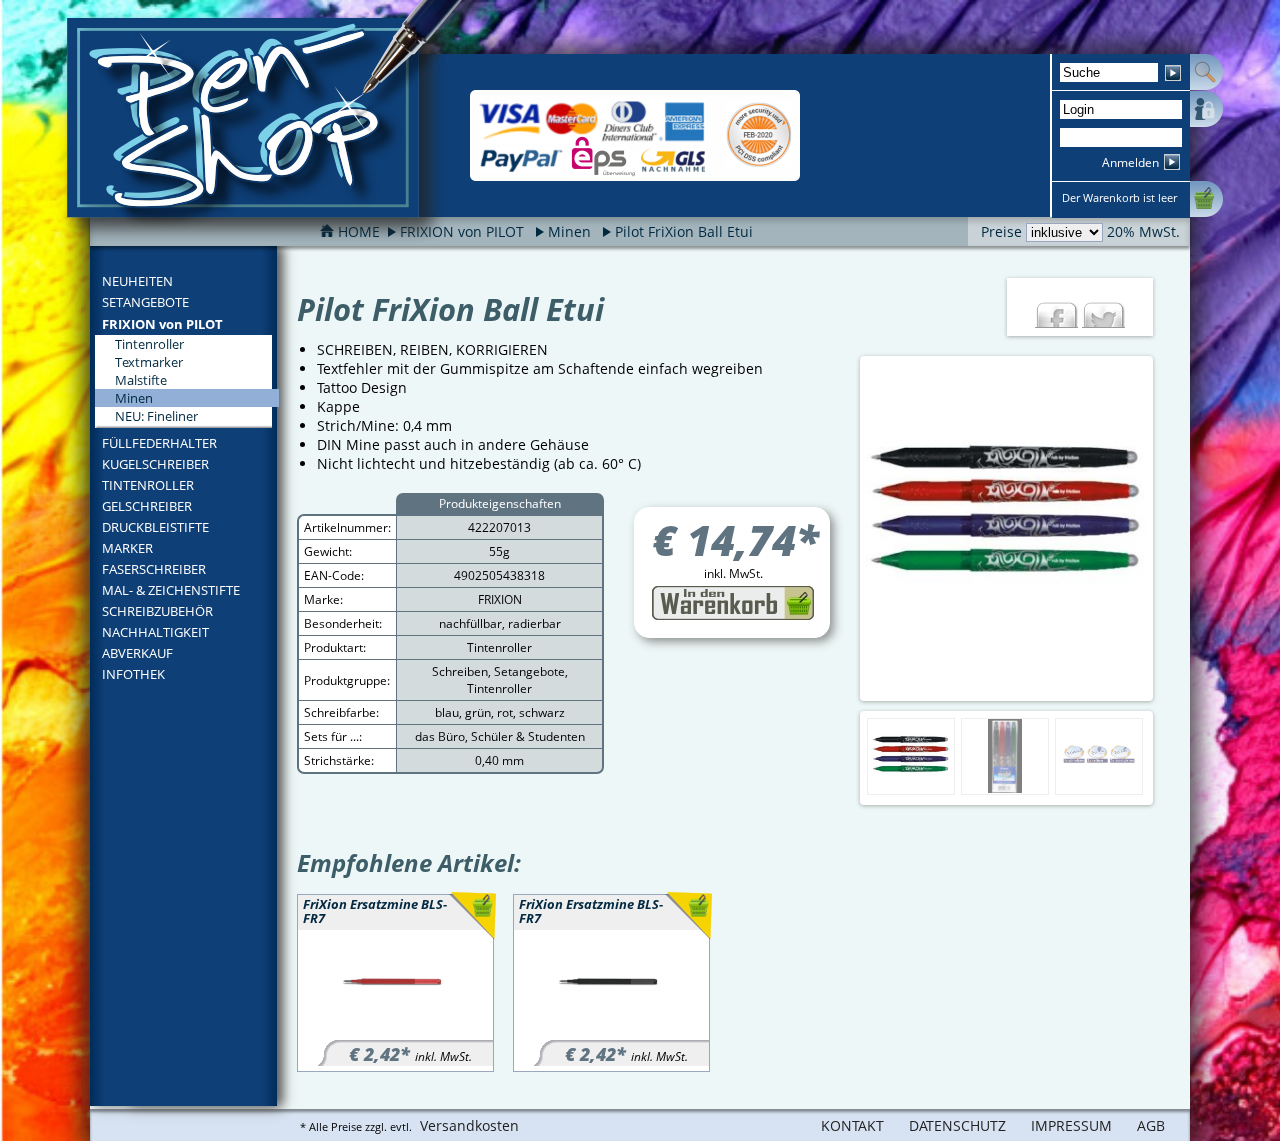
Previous (843, 529)
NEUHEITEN (137, 281)
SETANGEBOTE (145, 302)
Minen (569, 231)
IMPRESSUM (1071, 1125)
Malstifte (141, 380)
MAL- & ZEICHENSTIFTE (171, 590)
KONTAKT (852, 1125)
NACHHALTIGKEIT (155, 632)
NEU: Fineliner (156, 416)
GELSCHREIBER (147, 506)
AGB (1151, 1125)
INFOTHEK (133, 674)
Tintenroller (149, 344)
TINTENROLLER (148, 485)
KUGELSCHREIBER (155, 464)
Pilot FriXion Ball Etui (684, 231)
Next (1170, 529)
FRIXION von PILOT (162, 324)
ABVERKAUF (137, 653)
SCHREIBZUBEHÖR (157, 611)
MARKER (127, 548)
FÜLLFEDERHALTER (159, 443)
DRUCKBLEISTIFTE (155, 527)
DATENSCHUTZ (957, 1125)
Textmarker (149, 362)
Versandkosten (469, 1125)
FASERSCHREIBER (154, 569)
